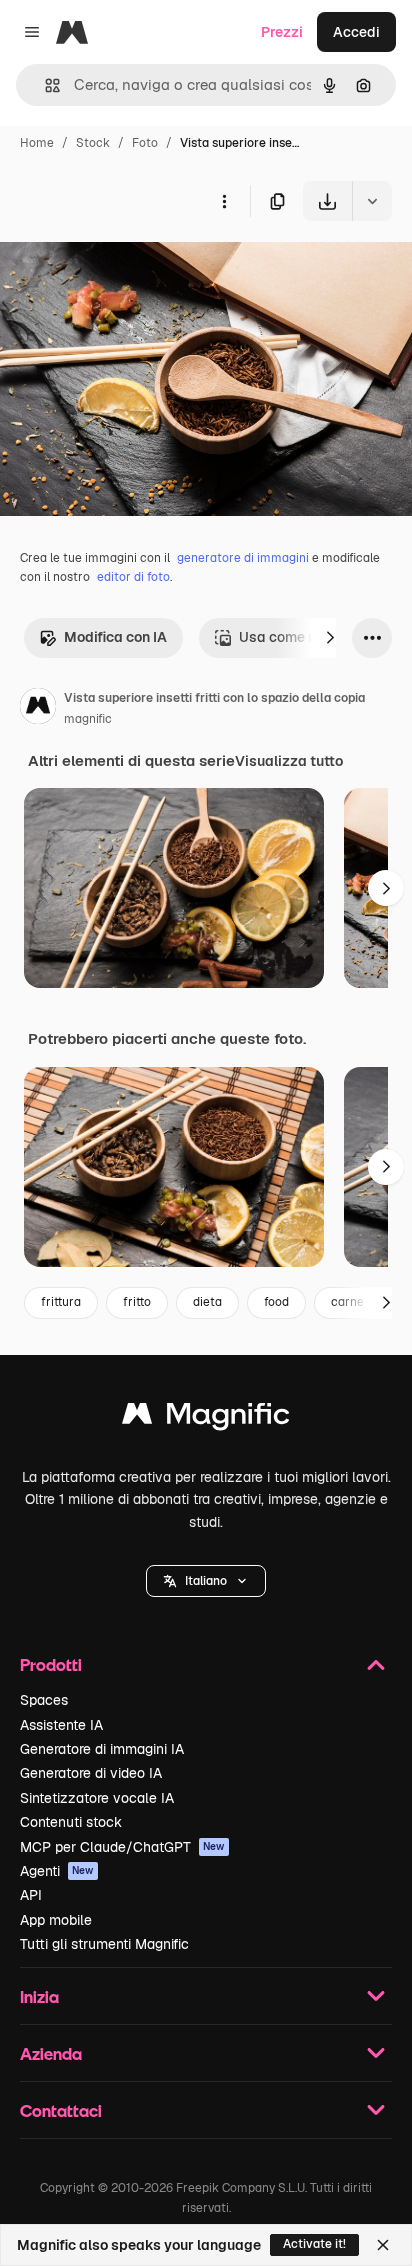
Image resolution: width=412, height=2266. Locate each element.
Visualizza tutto (289, 761)
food (276, 1302)
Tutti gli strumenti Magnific (104, 1944)
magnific (88, 719)
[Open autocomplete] (44, 85)
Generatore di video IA (91, 1773)
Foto (145, 143)
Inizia (39, 1996)
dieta (207, 1302)
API (31, 1895)
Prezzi (282, 32)
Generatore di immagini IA (102, 1749)
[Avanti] (330, 638)
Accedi (356, 32)
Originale (132, 267)
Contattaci (61, 2110)
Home (37, 143)
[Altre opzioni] (224, 201)
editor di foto (133, 577)
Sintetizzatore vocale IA (97, 1798)
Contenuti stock (71, 1822)
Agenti (57, 1871)
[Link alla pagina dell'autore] (38, 709)
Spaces (44, 1700)
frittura (61, 1302)
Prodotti (51, 1664)
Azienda (51, 2053)
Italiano (206, 1581)
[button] (206, 1581)
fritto (137, 1302)
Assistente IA (61, 1725)
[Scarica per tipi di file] (372, 201)
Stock (93, 143)
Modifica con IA (115, 637)
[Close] (383, 2245)
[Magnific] (206, 1418)
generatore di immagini (243, 558)
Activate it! (314, 2244)
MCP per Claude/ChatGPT (122, 1847)
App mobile (56, 1920)
